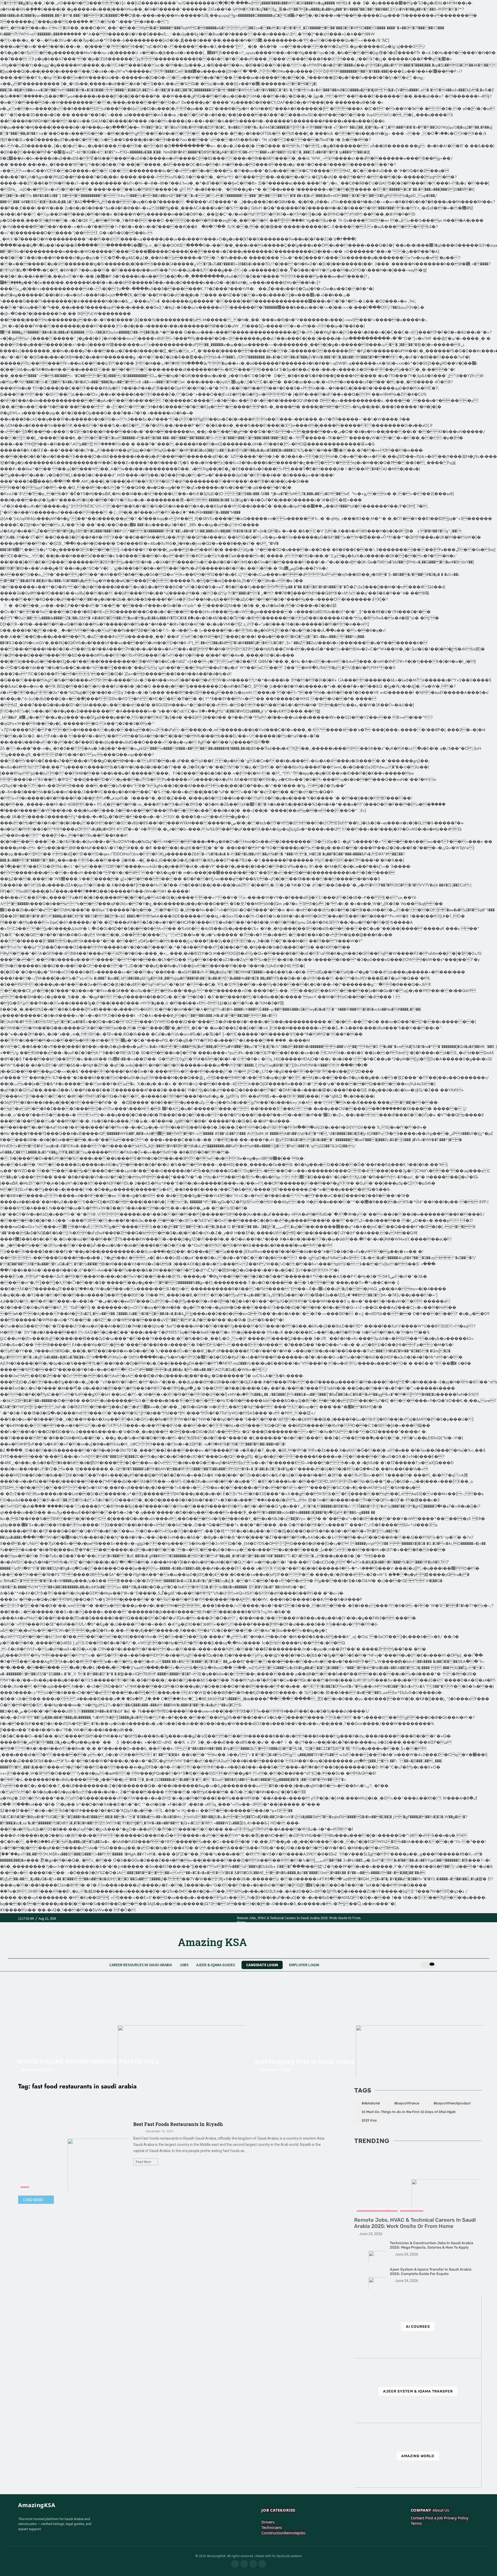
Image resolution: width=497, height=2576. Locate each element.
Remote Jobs (412, 2209)
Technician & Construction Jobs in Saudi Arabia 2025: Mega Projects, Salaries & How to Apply (432, 2245)
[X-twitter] (262, 2564)
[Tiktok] (253, 2564)
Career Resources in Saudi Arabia (141, 1965)
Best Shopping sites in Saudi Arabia (305, 2061)
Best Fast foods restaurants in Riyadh (178, 2124)
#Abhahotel (371, 2103)
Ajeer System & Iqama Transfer (418, 2391)
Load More (33, 2200)
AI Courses (418, 2327)
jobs (184, 1965)
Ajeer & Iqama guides (216, 1965)
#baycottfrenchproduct (452, 2103)
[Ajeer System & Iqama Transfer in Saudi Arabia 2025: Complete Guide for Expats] (370, 2278)
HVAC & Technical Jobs (377, 2209)
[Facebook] (235, 2564)
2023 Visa (369, 2120)
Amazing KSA (212, 1942)
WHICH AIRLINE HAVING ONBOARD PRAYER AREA (88, 2061)
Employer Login (304, 1965)
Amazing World (418, 2456)
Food (25, 2185)
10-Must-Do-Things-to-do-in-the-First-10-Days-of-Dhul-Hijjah (409, 2112)
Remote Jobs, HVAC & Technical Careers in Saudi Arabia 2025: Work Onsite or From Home (415, 2223)
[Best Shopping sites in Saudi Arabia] (368, 2030)
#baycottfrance (407, 2103)
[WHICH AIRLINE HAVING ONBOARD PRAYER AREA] (129, 2030)
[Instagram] (244, 2564)
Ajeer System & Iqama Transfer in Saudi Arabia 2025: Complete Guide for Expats (431, 2272)
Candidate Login (262, 1965)
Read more (144, 2162)
